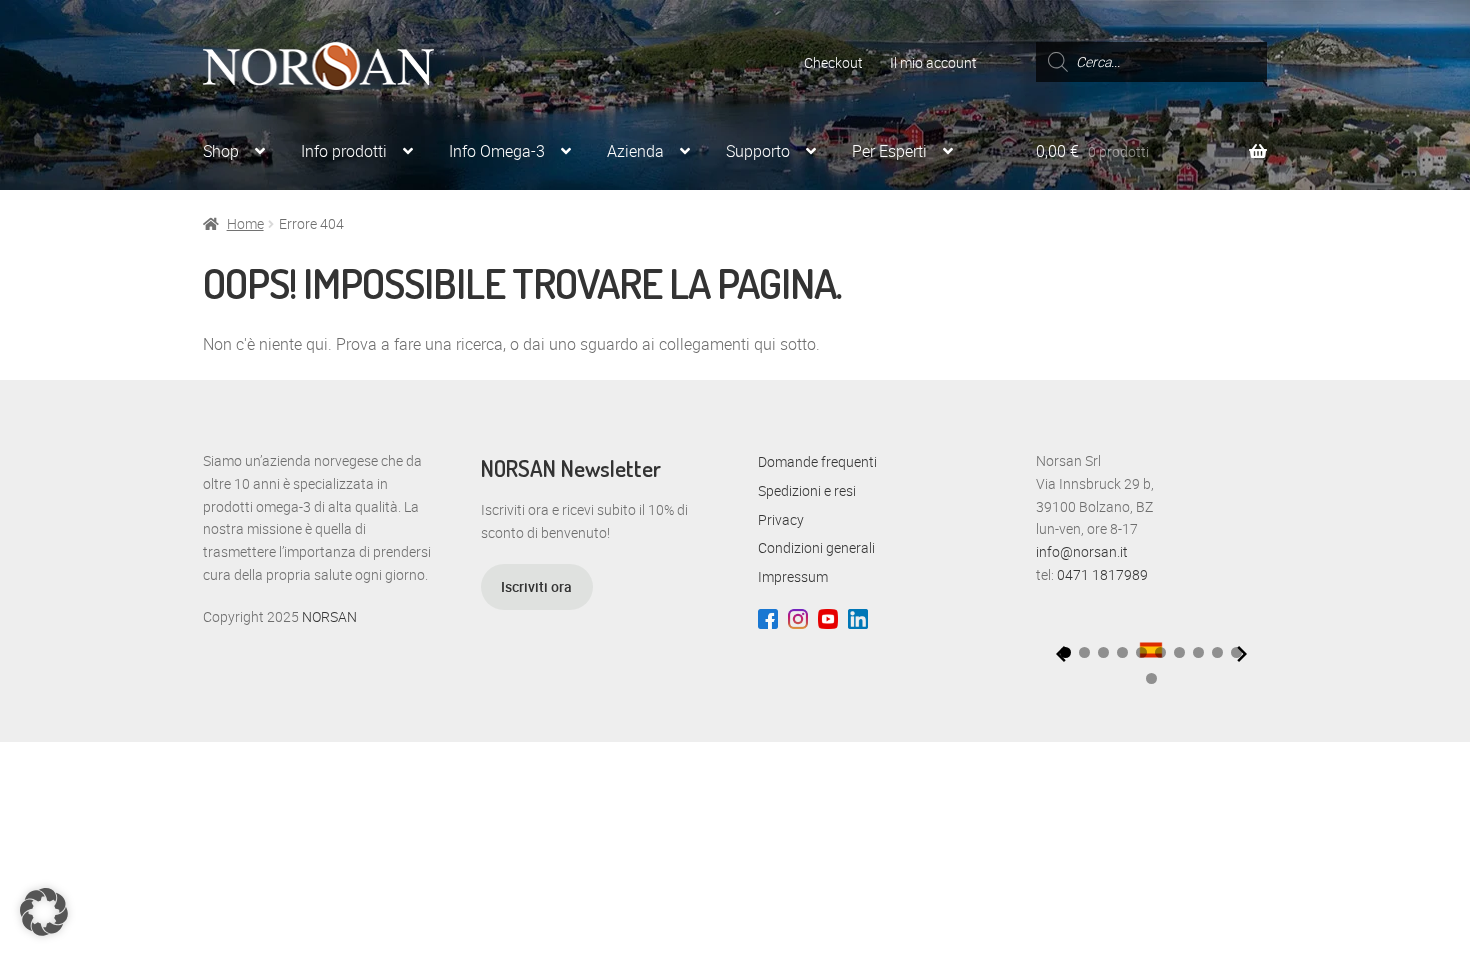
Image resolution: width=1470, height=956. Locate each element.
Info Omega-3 (497, 151)
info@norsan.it (1082, 551)
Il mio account (933, 62)
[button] (1084, 652)
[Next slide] (1242, 654)
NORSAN (329, 616)
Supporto (758, 151)
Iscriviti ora (536, 586)
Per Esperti (889, 151)
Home (245, 223)
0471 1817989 (1102, 574)
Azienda (635, 151)
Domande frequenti (817, 461)
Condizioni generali (816, 547)
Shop (221, 151)
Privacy (781, 519)
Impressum (793, 576)
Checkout (833, 62)
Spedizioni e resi (807, 490)
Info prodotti (344, 151)
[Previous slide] (1061, 654)
